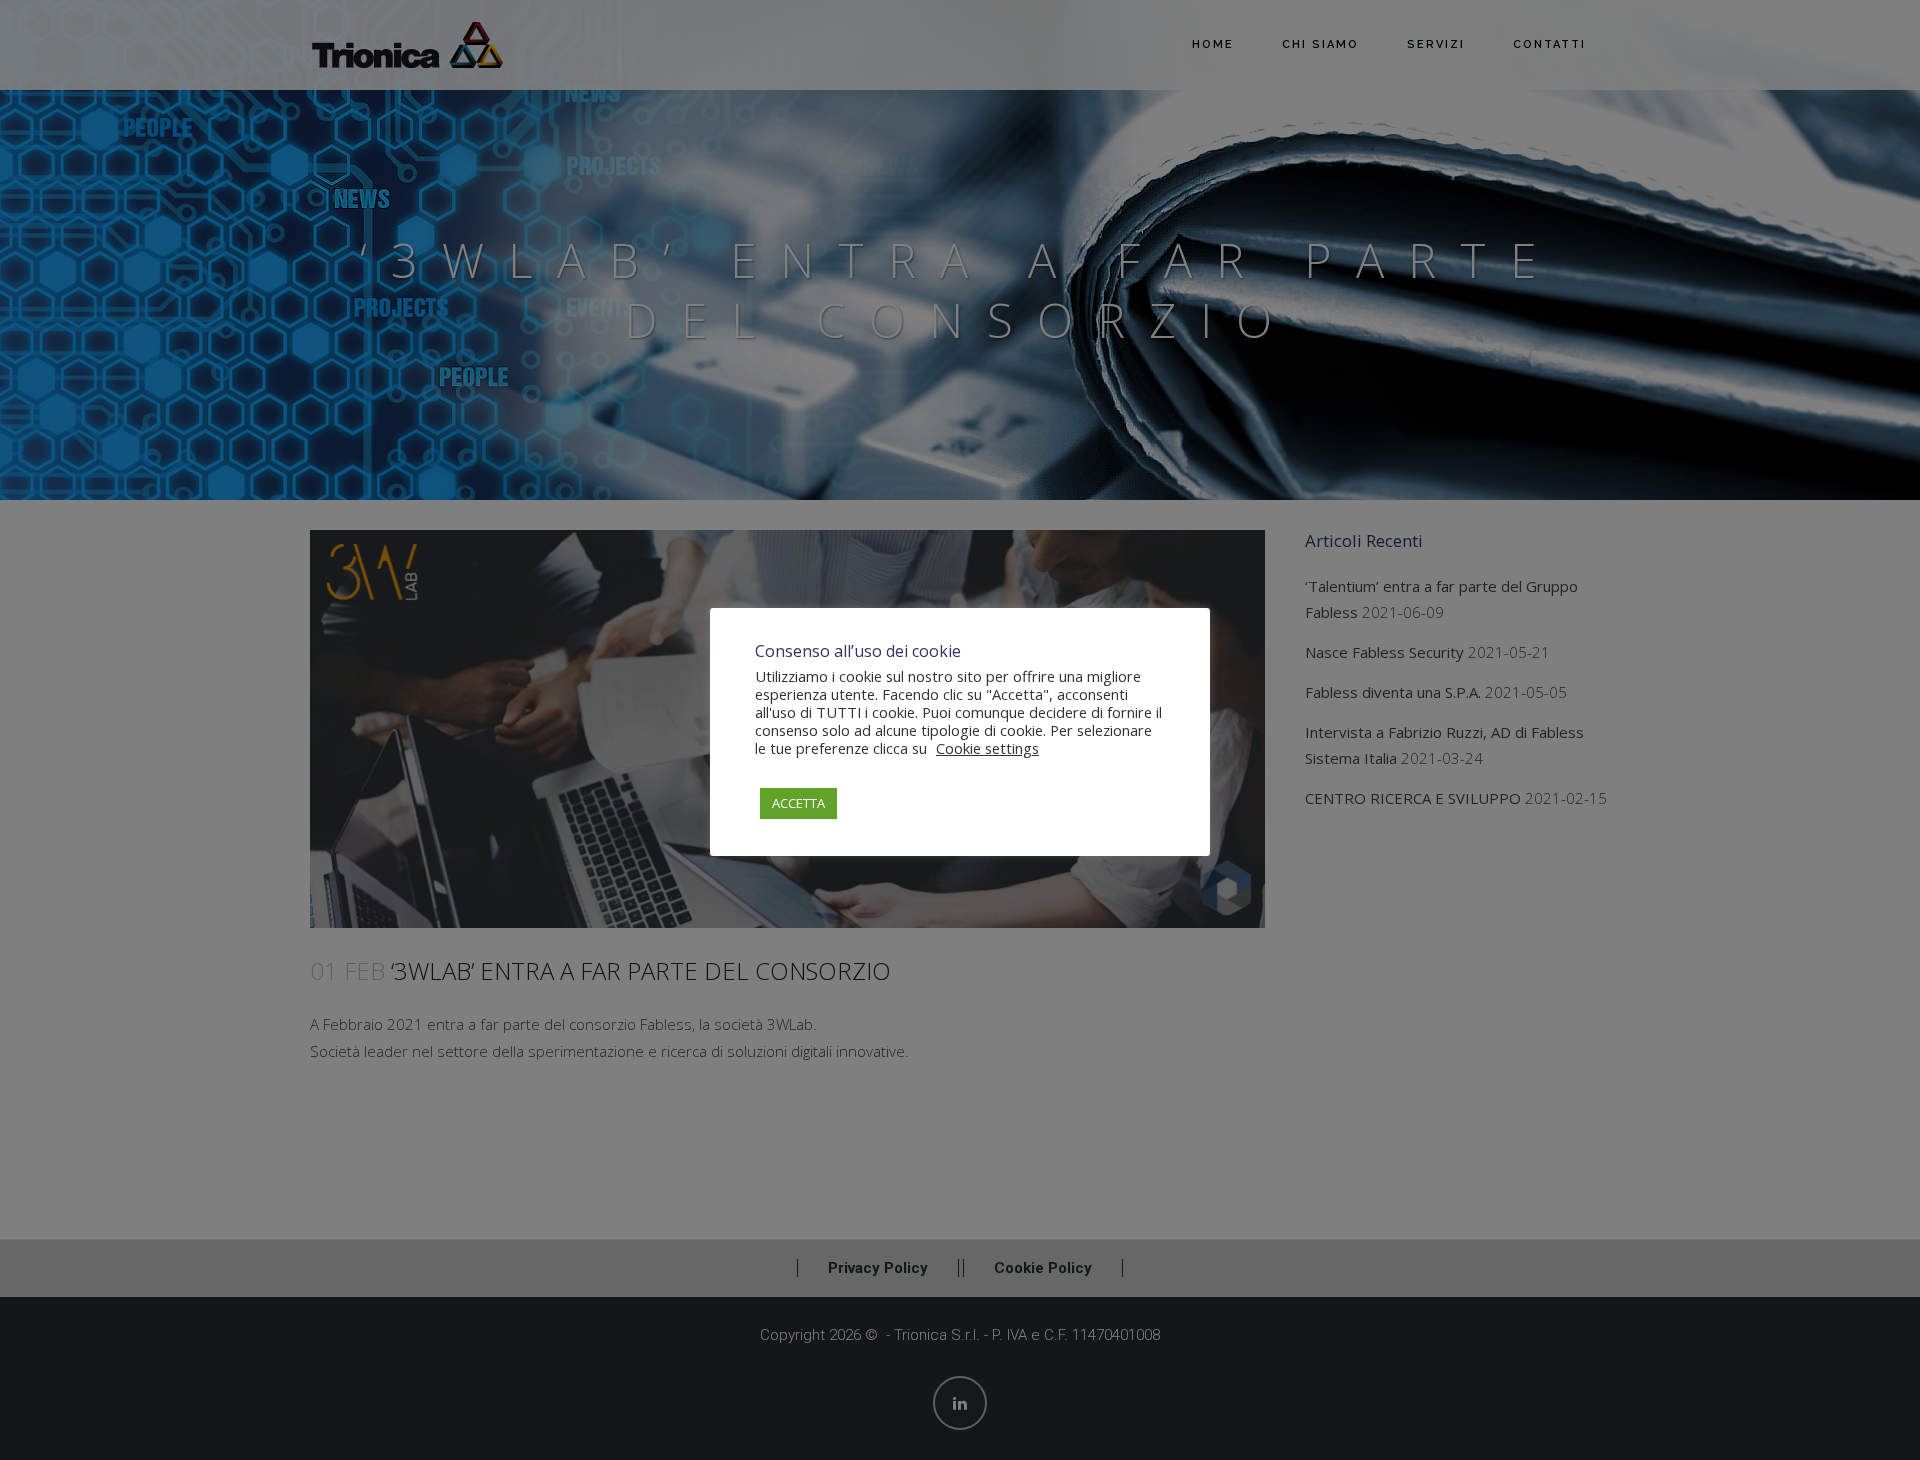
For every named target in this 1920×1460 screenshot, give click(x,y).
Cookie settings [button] (987, 748)
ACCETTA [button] (798, 803)
